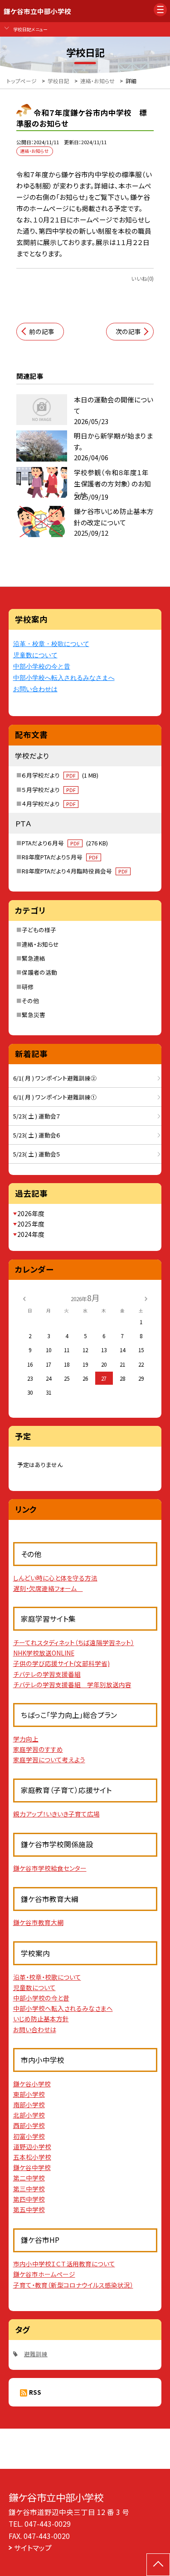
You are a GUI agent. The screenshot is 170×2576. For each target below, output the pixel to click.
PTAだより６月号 (65, 843)
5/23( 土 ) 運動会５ (37, 1154)
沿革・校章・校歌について (51, 644)
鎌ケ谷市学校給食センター (50, 1868)
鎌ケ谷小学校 (32, 2084)
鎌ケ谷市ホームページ (44, 2274)
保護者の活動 (39, 972)
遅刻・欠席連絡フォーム (48, 1588)
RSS (35, 2392)
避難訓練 (36, 2354)
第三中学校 (29, 2189)
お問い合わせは (35, 689)
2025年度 (31, 1224)
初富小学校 (29, 2136)
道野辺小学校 (32, 2147)
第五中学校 (29, 2209)
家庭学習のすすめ (38, 1749)
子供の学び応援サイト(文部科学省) (61, 1663)
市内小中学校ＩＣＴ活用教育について (64, 2264)
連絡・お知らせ (40, 944)
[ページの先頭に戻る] (158, 2565)
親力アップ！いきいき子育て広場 (56, 1814)
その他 (30, 1001)
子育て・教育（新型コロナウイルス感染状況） (73, 2285)
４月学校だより (49, 804)
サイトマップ (33, 2548)
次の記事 (128, 331)
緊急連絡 (34, 958)
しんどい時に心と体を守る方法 (55, 1578)
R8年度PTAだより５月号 (60, 857)
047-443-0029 (48, 2524)
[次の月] (146, 1298)
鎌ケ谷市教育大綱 (38, 1922)
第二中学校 (29, 2178)
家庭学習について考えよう (49, 1760)
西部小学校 (29, 2125)
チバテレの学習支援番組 (47, 1674)
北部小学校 (29, 2115)
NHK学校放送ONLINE (44, 1653)
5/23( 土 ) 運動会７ (37, 1116)
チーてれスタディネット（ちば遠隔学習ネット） (74, 1642)
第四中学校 (29, 2199)
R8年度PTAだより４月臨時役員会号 (75, 871)
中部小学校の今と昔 (42, 666)
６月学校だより (60, 775)
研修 (28, 987)
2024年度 (31, 1234)
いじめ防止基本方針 (41, 2019)
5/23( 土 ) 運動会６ (37, 1135)
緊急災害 (34, 1015)
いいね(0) (142, 278)
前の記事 (42, 331)
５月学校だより (49, 790)
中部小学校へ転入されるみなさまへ (64, 678)
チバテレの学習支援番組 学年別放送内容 (72, 1684)
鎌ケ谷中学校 (32, 2167)
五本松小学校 (32, 2157)
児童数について (35, 655)
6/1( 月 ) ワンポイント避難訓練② (55, 1078)
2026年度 (31, 1213)
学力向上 (26, 1739)
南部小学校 (29, 2104)
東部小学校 (29, 2094)
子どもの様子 (39, 930)
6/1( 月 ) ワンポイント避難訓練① (55, 1097)
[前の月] (24, 1298)
